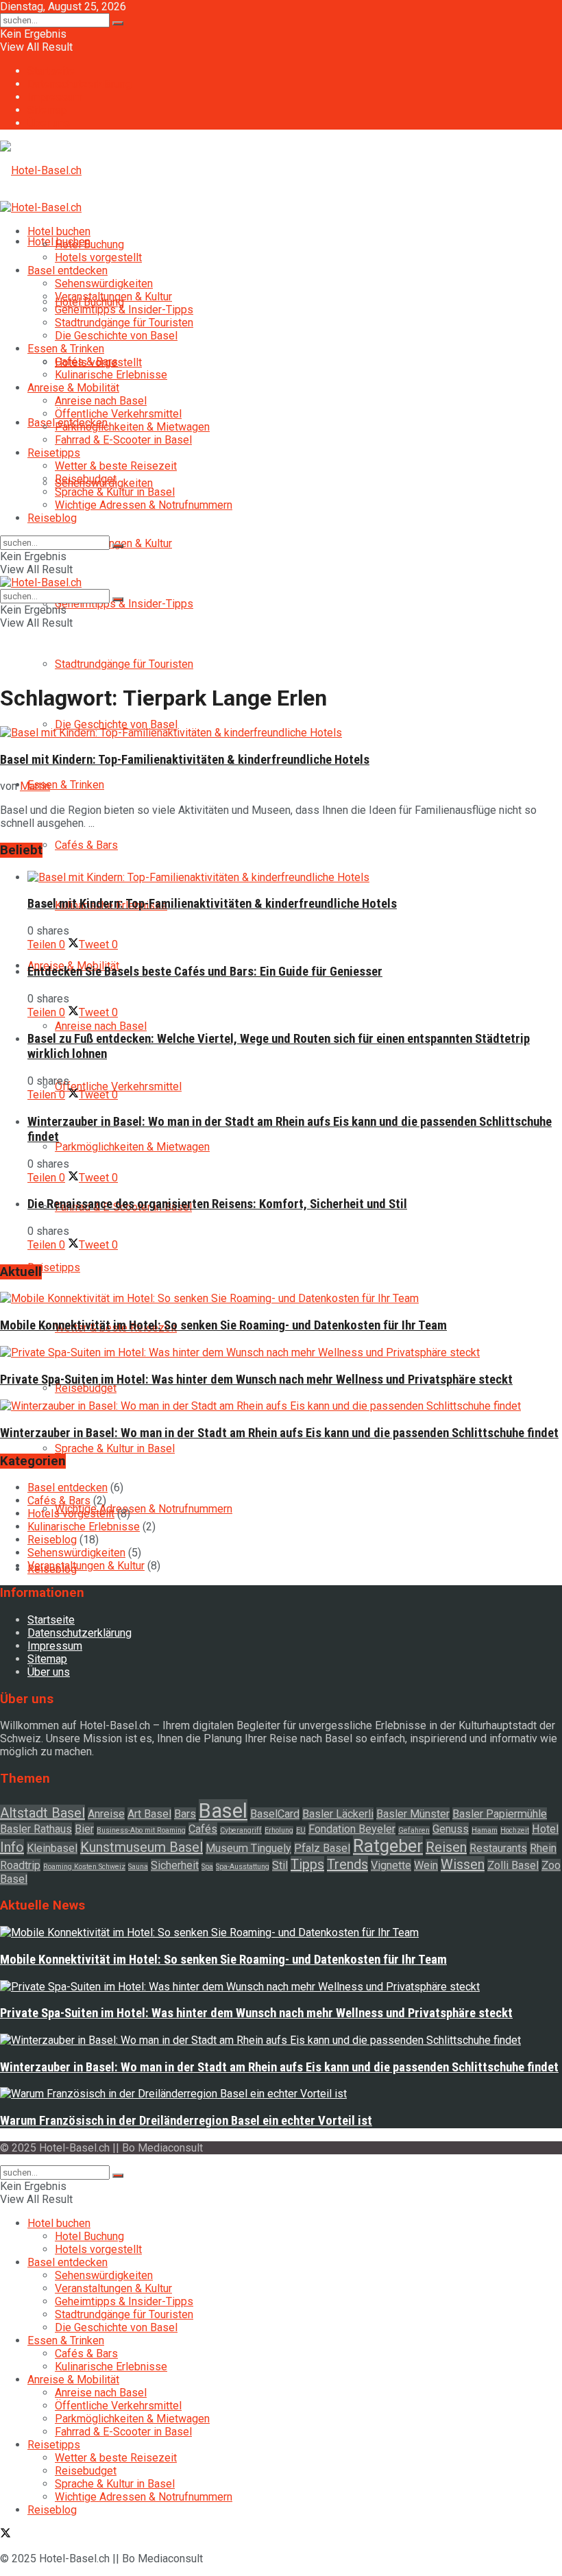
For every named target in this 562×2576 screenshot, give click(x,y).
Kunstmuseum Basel (142, 1847)
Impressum (55, 97)
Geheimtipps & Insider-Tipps (124, 604)
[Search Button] (118, 23)
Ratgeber (388, 1846)
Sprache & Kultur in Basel (115, 1448)
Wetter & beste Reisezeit (116, 466)
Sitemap (47, 110)
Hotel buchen (59, 231)
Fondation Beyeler (352, 1829)
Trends (347, 1864)
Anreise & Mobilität (73, 388)
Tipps (307, 1864)
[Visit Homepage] (41, 170)
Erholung (279, 1830)
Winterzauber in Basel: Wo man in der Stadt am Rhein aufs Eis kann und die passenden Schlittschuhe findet (279, 1433)
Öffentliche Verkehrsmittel (118, 1086)
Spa (207, 1867)
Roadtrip (20, 1865)
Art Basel (149, 1814)
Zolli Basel (513, 1865)
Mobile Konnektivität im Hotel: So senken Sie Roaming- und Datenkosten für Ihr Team (223, 1325)
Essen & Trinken (66, 785)
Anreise (106, 1814)
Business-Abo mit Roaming (141, 1830)
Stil (280, 1865)
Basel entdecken (68, 270)
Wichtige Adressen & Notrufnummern (144, 1509)
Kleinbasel (52, 1848)
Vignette (391, 1865)
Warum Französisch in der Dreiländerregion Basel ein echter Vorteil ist (186, 2121)
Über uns (49, 123)
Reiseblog (52, 518)
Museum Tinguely (248, 1848)
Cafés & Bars (86, 845)
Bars (185, 1814)
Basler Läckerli (338, 1814)
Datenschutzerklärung (80, 84)
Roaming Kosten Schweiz (84, 1867)
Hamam (485, 1830)
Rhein (543, 1848)
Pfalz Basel (322, 1848)
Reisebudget (86, 1388)
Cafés (203, 1829)
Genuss (451, 1829)
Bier (84, 1829)
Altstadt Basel (42, 1813)
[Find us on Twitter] (5, 2535)
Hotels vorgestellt (98, 257)
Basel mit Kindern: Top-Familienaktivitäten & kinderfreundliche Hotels (185, 760)
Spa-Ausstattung (243, 1867)
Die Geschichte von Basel (116, 724)
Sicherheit (175, 1865)
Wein (426, 1865)
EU (301, 1830)
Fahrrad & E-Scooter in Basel (123, 440)
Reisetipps (54, 1267)
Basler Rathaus (36, 1829)
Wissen (463, 1864)
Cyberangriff (241, 1830)
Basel (223, 1811)
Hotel (545, 1829)
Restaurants (498, 1848)
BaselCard (275, 1814)
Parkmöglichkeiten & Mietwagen (132, 1147)
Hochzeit (515, 1830)
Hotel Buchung (89, 244)
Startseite (51, 71)
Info (12, 1847)
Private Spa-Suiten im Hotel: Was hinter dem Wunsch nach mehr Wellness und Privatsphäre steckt (256, 1380)
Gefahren (414, 1830)
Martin (35, 786)
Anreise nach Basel (101, 1026)
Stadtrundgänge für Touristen (124, 664)
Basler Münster (413, 1814)
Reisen (446, 1847)
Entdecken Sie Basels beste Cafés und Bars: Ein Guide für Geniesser (205, 972)
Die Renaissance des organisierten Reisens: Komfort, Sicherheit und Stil (217, 1204)
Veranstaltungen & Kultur (113, 297)
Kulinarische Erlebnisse (111, 375)
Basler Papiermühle (500, 1814)
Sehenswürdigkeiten (104, 284)
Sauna (138, 1867)
